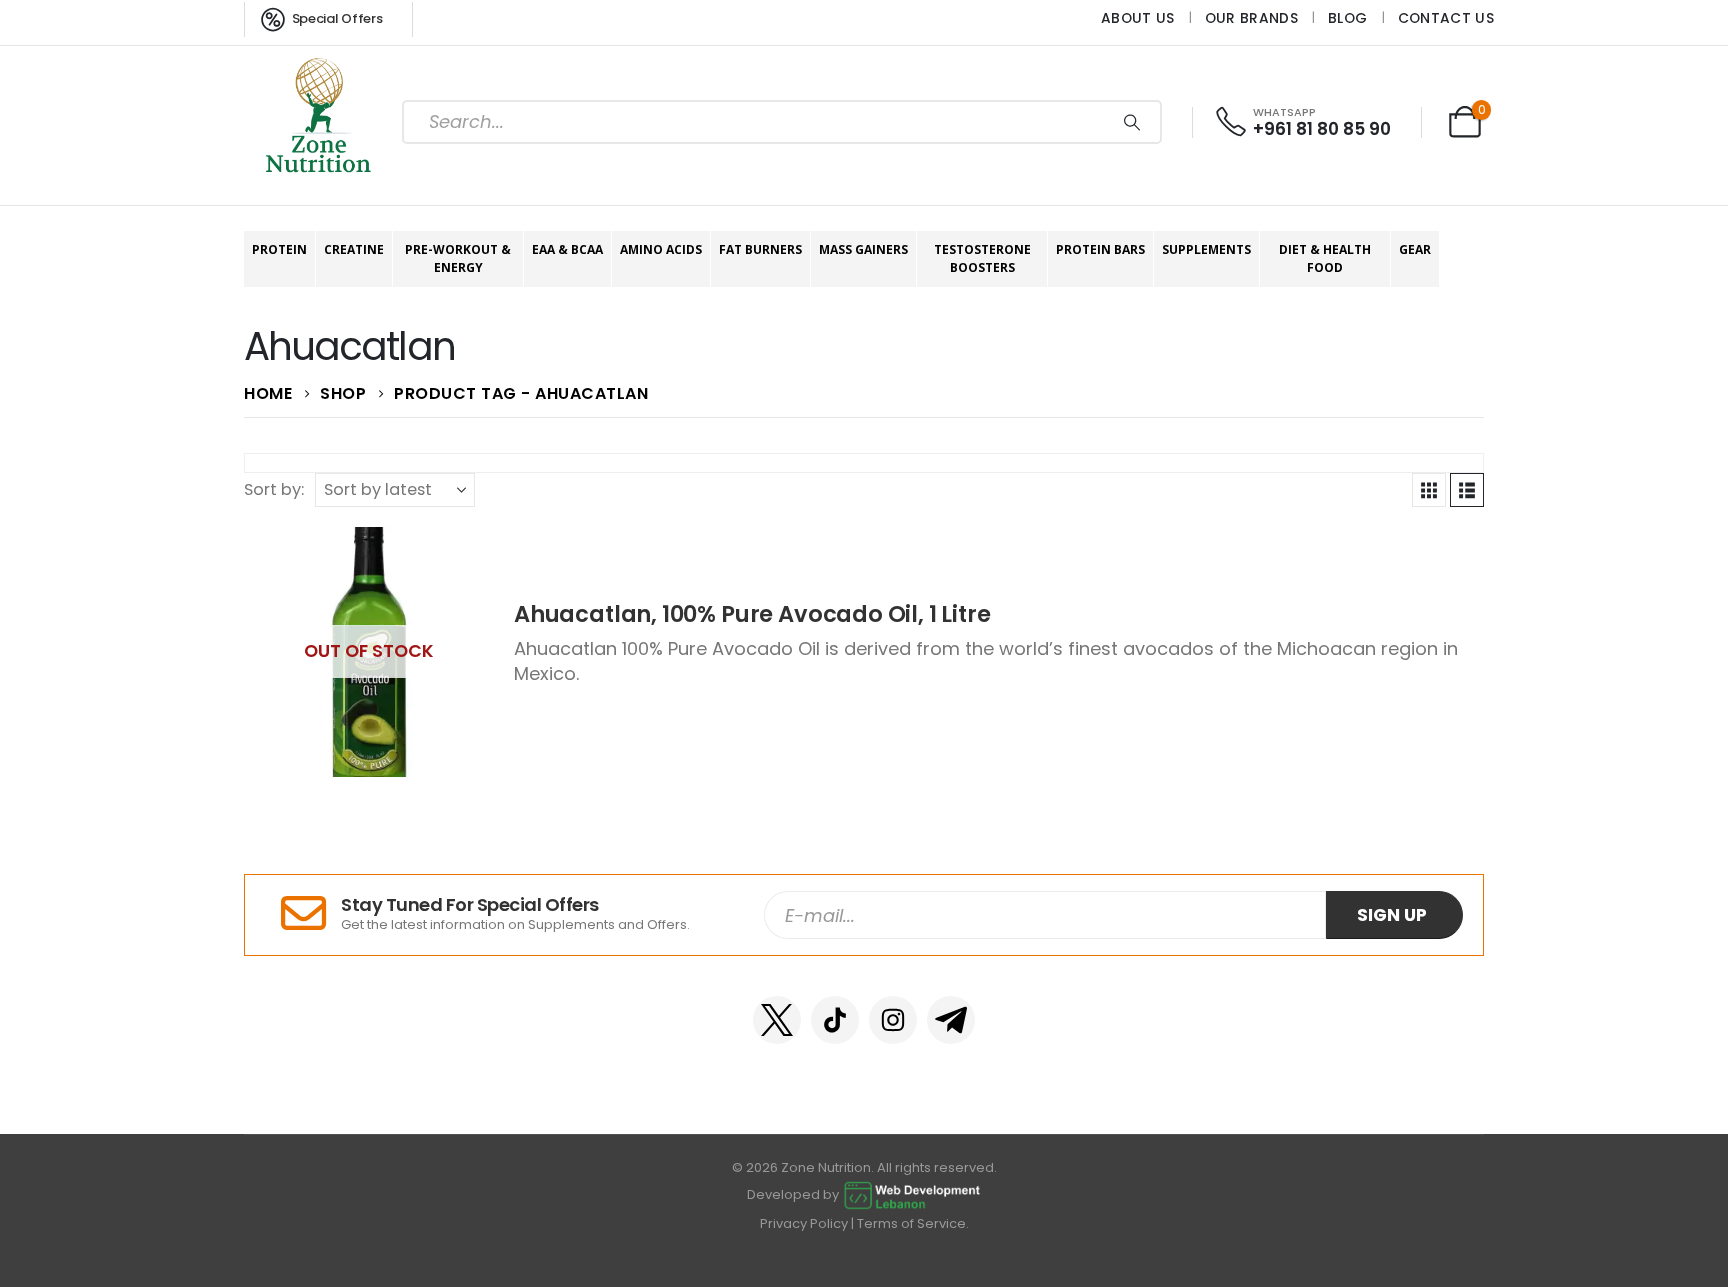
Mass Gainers (863, 249)
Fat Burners (760, 249)
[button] (1429, 490)
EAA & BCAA (567, 249)
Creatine (354, 249)
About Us (1138, 18)
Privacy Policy (804, 1223)
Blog (1347, 18)
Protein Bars (1100, 249)
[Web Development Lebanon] (912, 1194)
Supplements (1206, 249)
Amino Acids (661, 249)
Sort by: (274, 489)
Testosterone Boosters (982, 258)
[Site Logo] (319, 122)
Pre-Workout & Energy (458, 258)
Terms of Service (911, 1223)
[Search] (1132, 122)
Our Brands (1251, 18)
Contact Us (1446, 18)
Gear (1415, 249)
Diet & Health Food (1325, 258)
